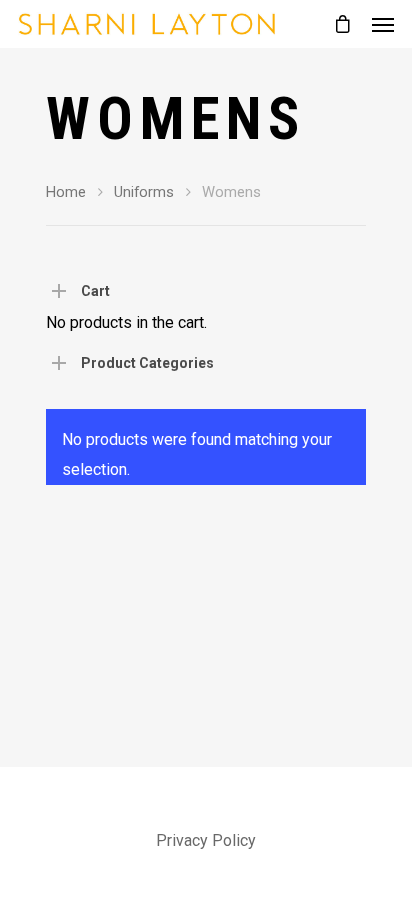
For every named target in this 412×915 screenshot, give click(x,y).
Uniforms (144, 192)
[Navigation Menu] (383, 24)
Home (66, 192)
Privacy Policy (206, 840)
